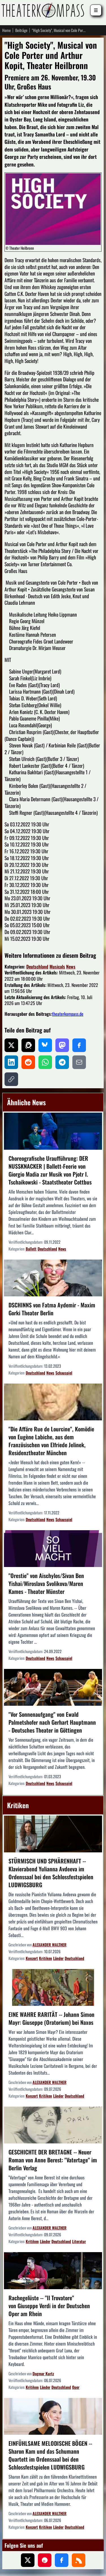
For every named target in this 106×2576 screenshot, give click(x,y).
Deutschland (37, 967)
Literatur (79, 2241)
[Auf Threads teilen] (28, 1045)
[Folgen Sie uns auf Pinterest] (45, 2560)
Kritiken (46, 1958)
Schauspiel (64, 1373)
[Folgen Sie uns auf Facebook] (62, 2560)
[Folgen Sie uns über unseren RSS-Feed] (79, 2560)
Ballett (31, 1249)
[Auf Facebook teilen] (79, 1045)
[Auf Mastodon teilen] (62, 1045)
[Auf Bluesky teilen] (45, 1045)
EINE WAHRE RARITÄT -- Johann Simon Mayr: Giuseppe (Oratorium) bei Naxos (51, 2018)
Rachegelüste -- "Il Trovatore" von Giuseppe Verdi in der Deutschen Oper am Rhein (49, 2306)
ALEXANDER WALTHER (49, 1945)
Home (7, 30)
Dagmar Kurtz (43, 2373)
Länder (58, 1958)
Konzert (32, 1958)
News (71, 967)
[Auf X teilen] (11, 1045)
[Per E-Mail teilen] (79, 1062)
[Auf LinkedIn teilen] (11, 1062)
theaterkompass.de (68, 1014)
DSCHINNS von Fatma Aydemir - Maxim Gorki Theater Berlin (52, 1309)
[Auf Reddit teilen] (28, 1062)
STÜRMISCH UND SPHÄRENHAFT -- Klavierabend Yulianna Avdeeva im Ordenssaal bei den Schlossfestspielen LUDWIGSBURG (51, 1873)
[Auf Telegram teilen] (62, 1062)
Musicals (57, 967)
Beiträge (21, 30)
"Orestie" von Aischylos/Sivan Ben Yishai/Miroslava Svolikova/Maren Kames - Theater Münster (46, 1583)
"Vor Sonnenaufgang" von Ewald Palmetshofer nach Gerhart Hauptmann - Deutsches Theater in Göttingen (52, 1722)
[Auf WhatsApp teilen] (45, 1062)
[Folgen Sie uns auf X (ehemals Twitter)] (28, 2560)
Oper (76, 2387)
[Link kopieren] (11, 1079)
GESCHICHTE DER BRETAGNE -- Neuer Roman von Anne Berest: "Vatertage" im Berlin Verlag (53, 2160)
